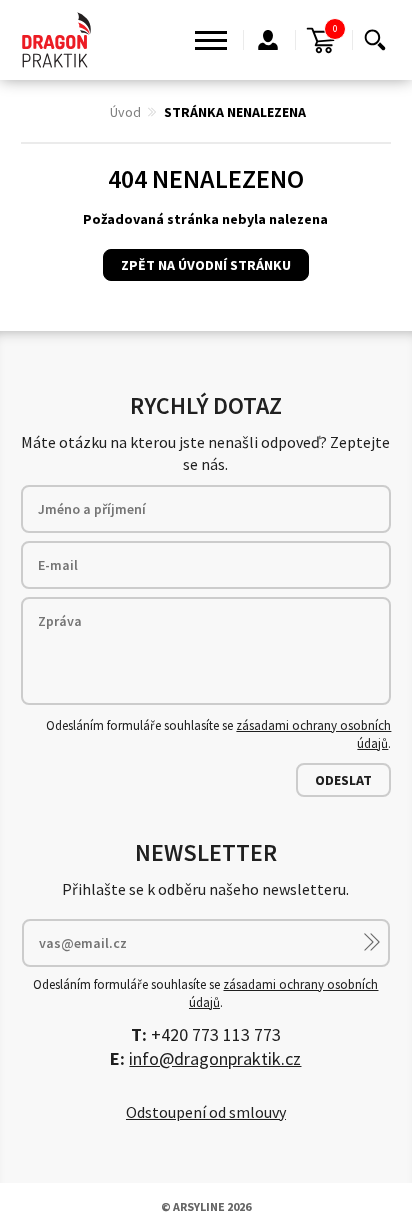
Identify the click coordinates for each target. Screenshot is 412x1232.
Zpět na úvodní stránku (206, 265)
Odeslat (343, 780)
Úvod (125, 112)
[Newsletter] (372, 942)
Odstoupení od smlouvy (206, 1112)
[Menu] (211, 40)
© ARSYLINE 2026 (206, 1206)
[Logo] (57, 40)
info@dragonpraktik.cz (215, 1058)
